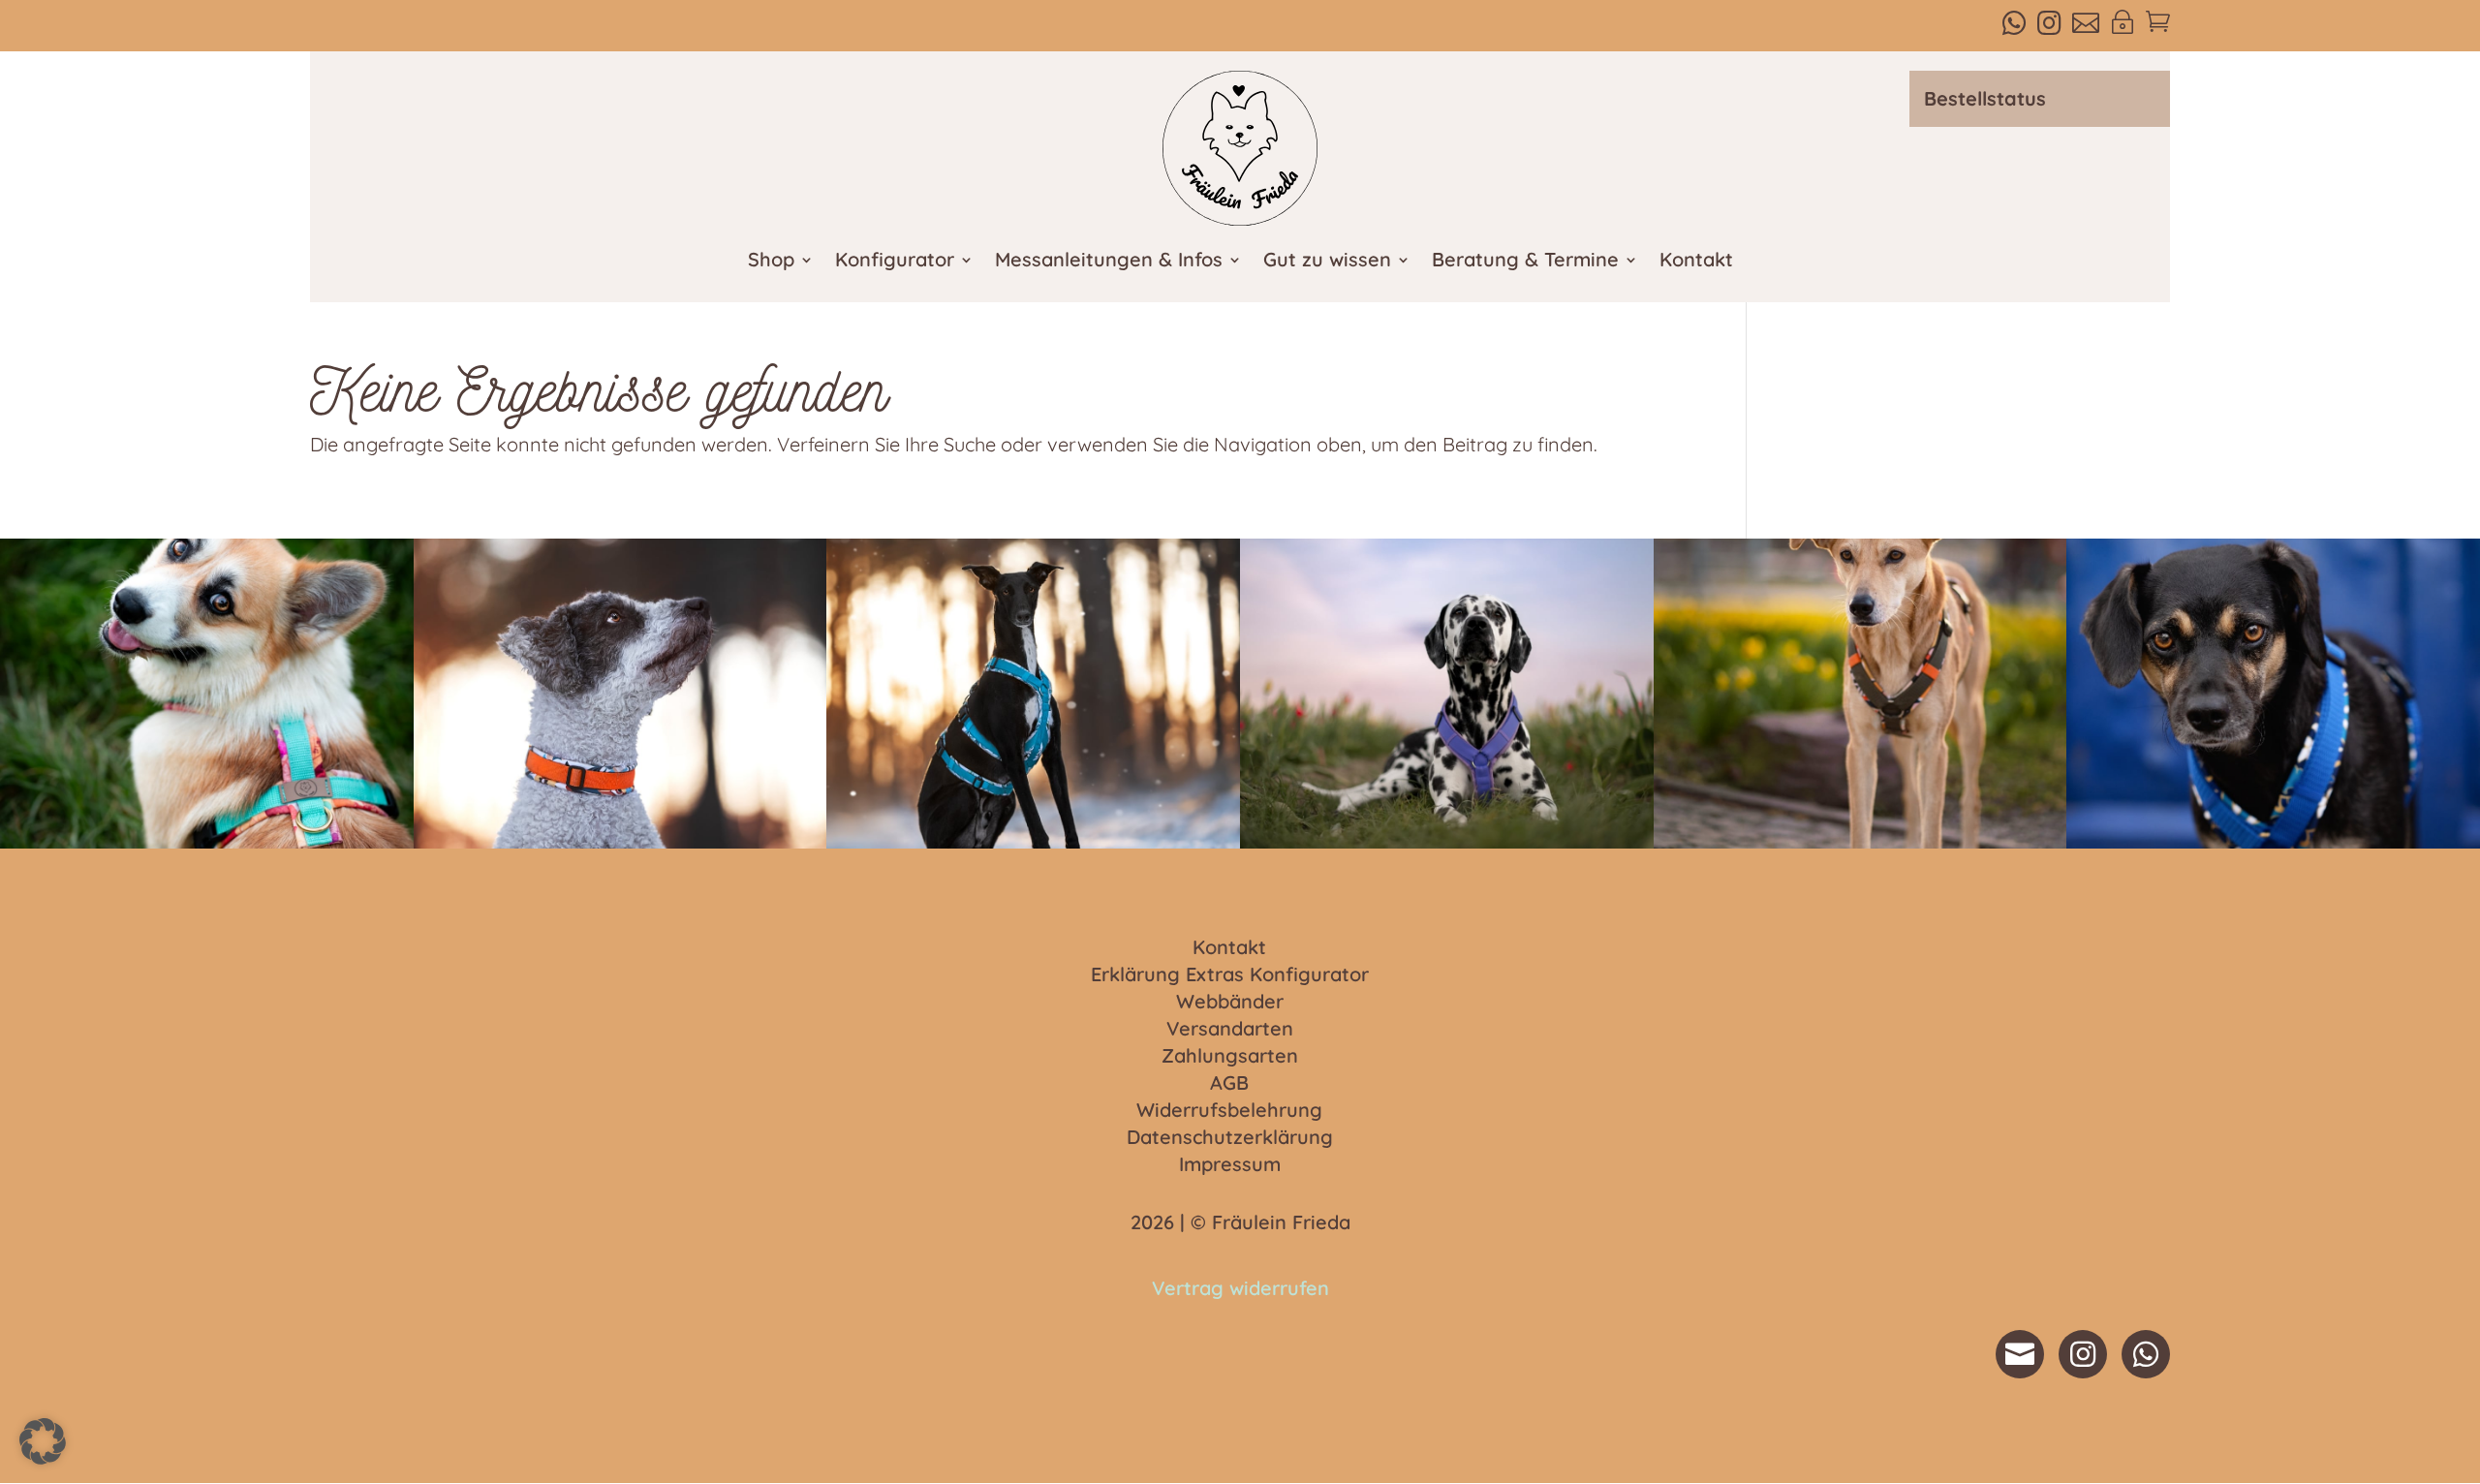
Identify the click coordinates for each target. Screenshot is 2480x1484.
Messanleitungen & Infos (1109, 262)
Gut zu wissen (1327, 262)
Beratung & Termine (1525, 262)
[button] (43, 1441)
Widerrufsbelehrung (1229, 1111)
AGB (1229, 1084)
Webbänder (1230, 1003)
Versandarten (1230, 1030)
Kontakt (1696, 262)
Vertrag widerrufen (1240, 1288)
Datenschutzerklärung (1230, 1138)
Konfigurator (895, 262)
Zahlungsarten (1230, 1057)
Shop (771, 262)
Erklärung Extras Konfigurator (1230, 975)
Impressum (1230, 1165)
